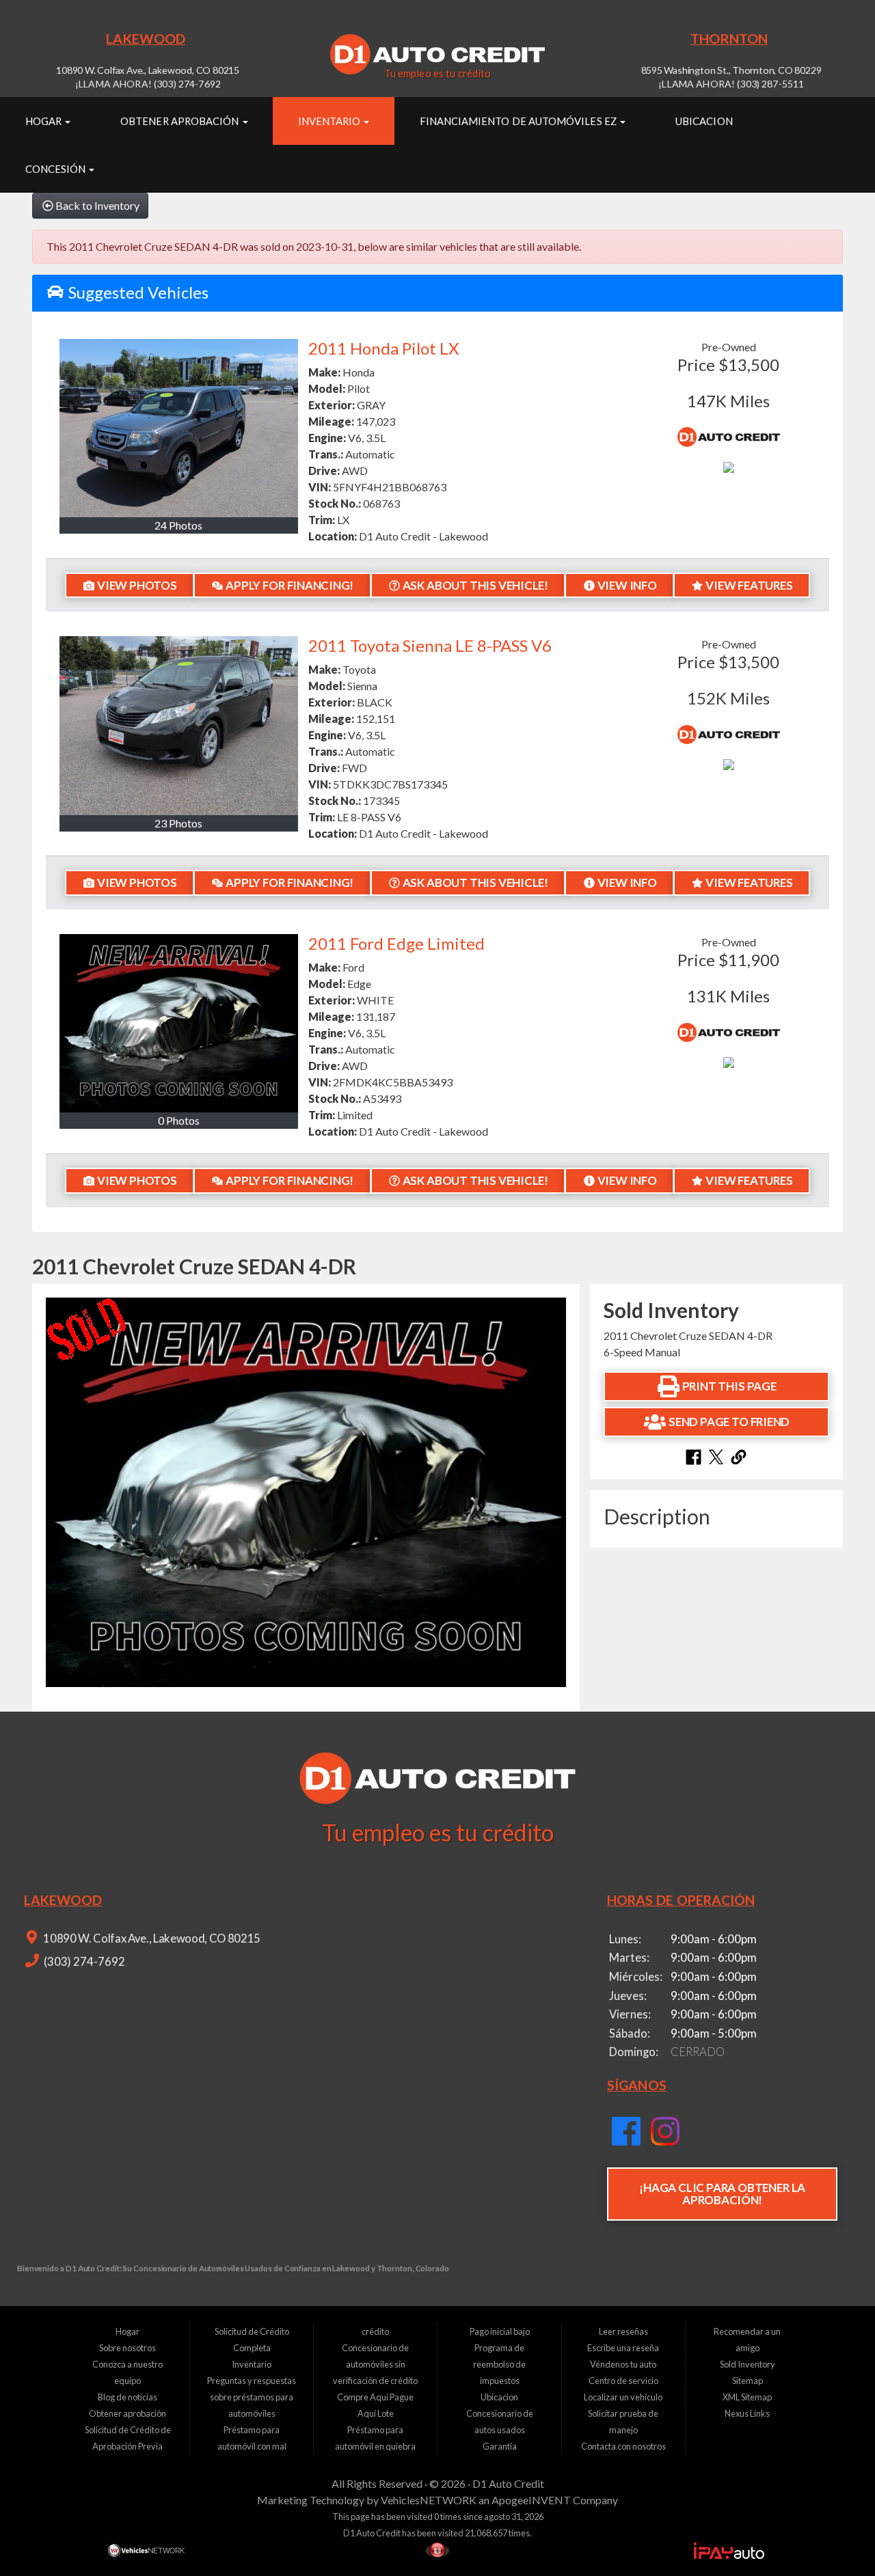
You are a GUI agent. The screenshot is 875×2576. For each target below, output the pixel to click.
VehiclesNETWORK (429, 2500)
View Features (749, 585)
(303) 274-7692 (83, 1962)
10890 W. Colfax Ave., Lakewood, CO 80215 (151, 1938)
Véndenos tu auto (623, 2364)
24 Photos (178, 525)
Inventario (331, 121)
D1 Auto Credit (508, 2483)
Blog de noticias (127, 2397)
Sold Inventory (748, 2364)
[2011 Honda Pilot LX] (179, 428)
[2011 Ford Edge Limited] (179, 1023)
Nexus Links (747, 2413)
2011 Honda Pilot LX (383, 348)
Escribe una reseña (623, 2348)
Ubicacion (704, 121)
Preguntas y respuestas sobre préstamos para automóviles (252, 2397)
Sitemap (748, 2381)
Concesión (57, 169)
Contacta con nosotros (623, 2446)
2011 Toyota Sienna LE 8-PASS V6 (430, 645)
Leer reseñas (623, 2331)
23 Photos (178, 823)
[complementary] (834, 2535)
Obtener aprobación (180, 121)
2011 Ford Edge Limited (396, 943)
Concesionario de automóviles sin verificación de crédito (375, 2364)
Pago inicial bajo (500, 2331)
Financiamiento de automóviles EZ (519, 121)
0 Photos (179, 1120)
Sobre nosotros (127, 2348)
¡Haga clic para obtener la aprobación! (722, 2194)
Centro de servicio (623, 2381)
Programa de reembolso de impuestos (499, 2364)
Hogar (44, 121)
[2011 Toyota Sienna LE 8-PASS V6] (179, 725)
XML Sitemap (747, 2397)
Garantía (500, 2446)
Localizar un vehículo (623, 2397)
